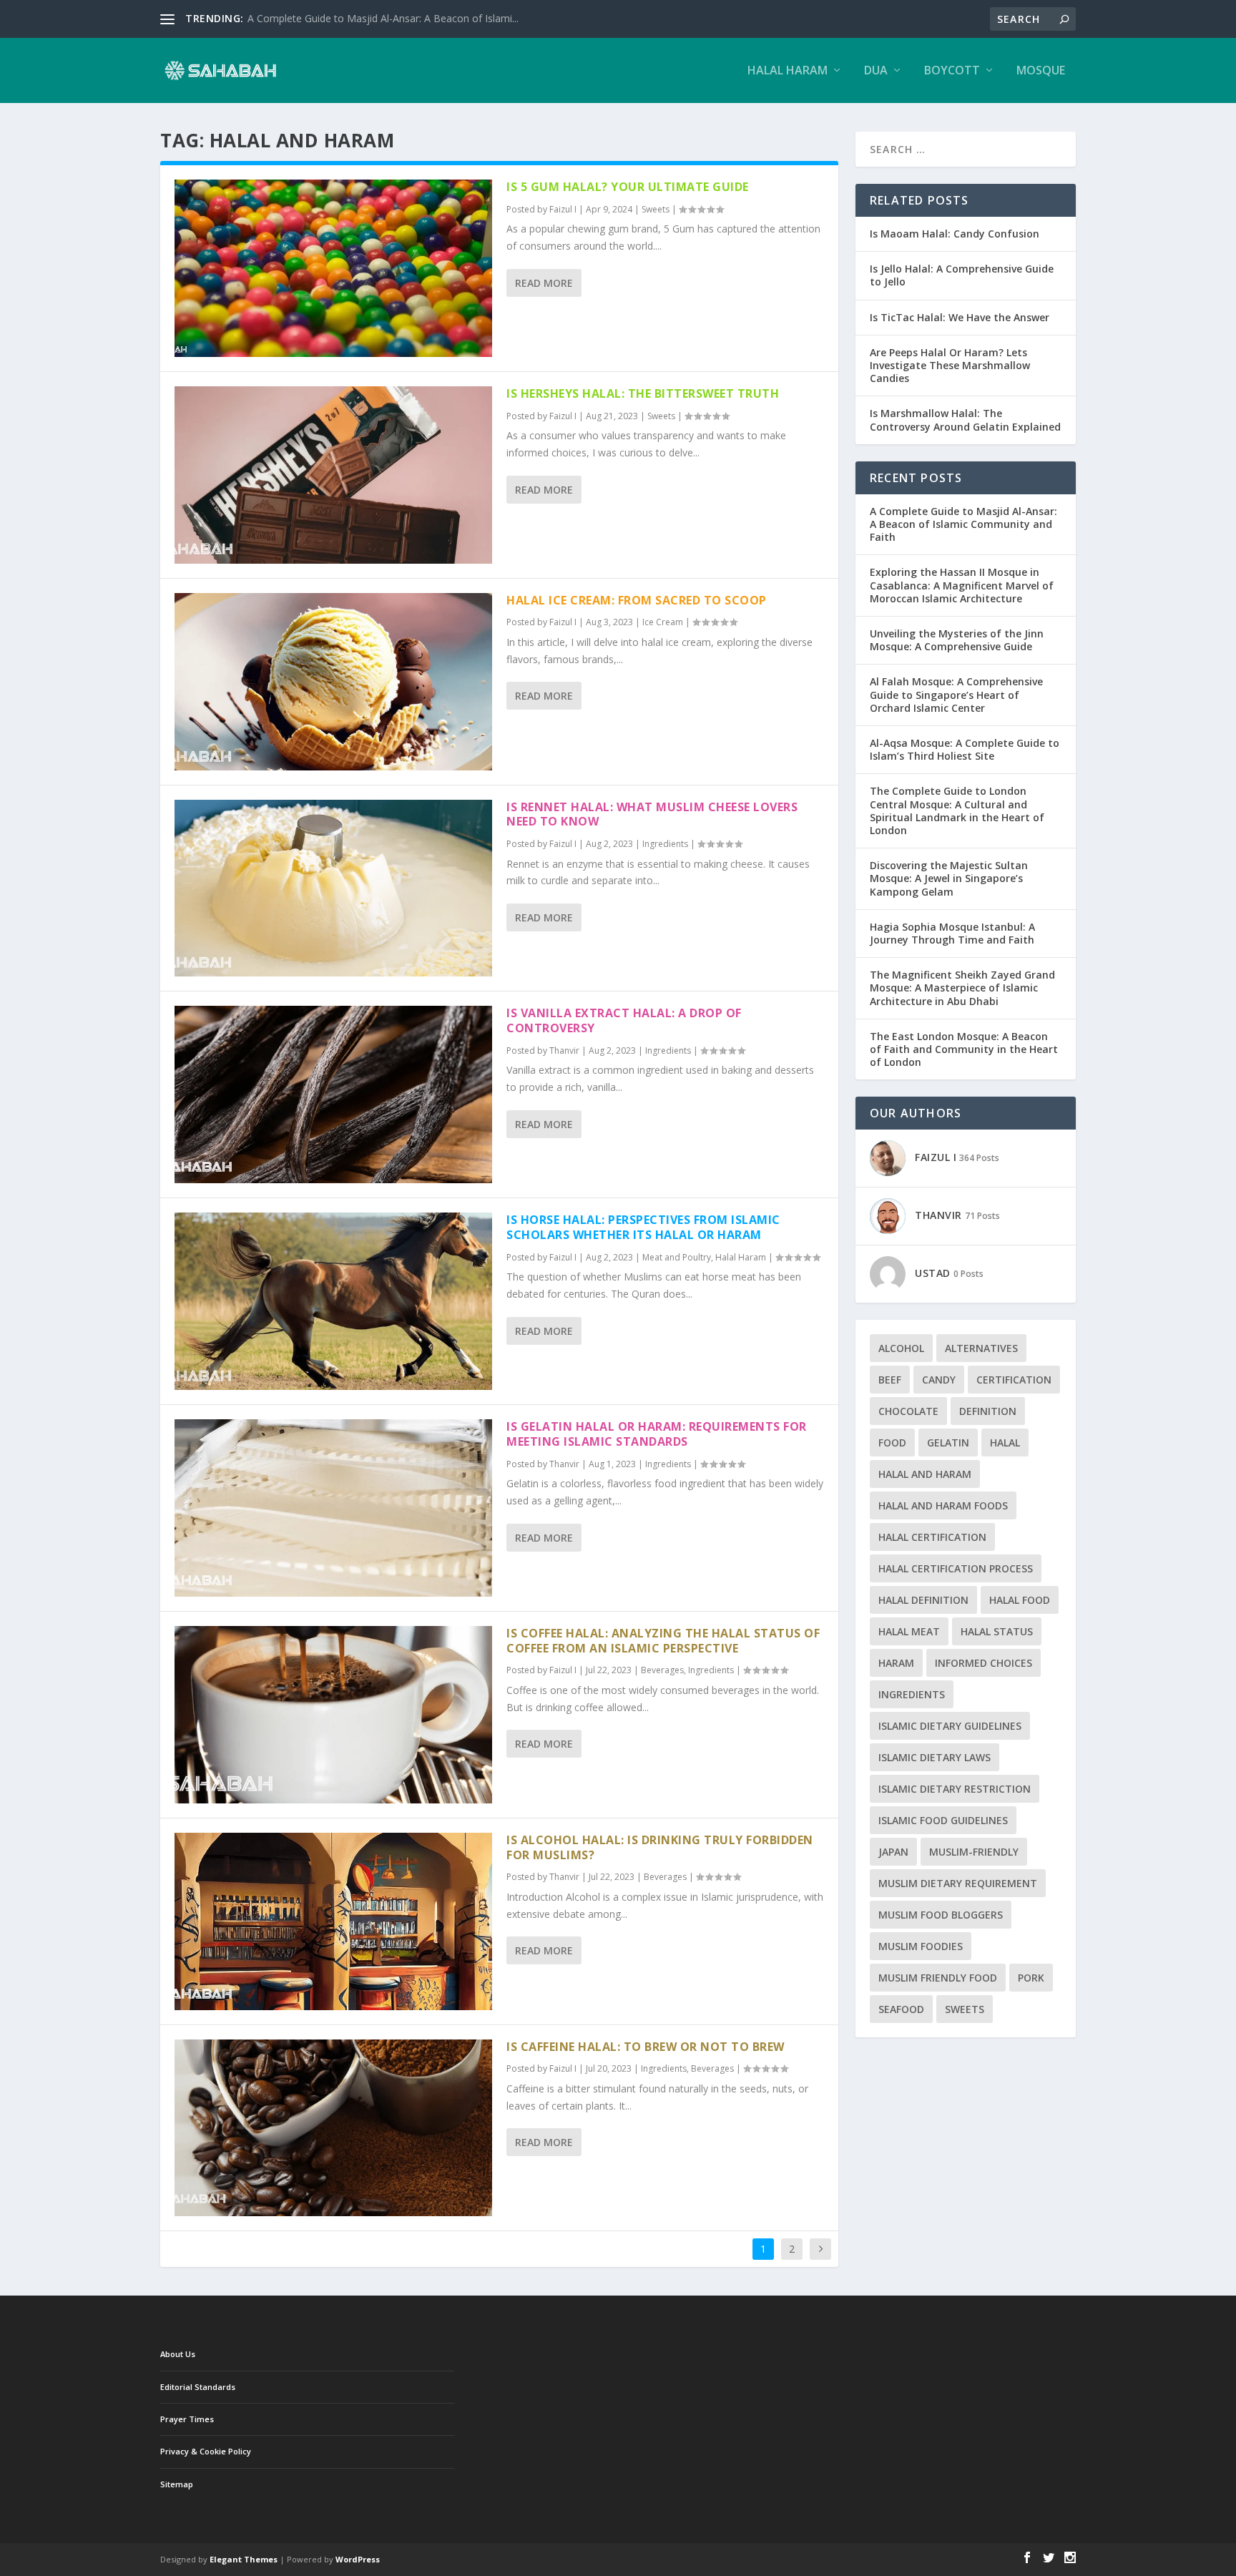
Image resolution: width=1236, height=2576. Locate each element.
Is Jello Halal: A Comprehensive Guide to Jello (962, 275)
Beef (890, 1380)
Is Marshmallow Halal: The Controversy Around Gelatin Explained (965, 420)
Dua (876, 71)
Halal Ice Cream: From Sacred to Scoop (637, 600)
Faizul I (563, 209)
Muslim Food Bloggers (941, 1915)
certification (1014, 1380)
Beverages (662, 1670)
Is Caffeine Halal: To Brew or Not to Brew (646, 2047)
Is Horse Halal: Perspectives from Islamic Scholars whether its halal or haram (643, 1227)
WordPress (358, 2559)
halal (1005, 1443)
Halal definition (923, 1600)
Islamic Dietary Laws (935, 1757)
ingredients (912, 1694)
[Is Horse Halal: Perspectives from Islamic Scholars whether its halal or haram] (333, 1301)
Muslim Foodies (921, 1946)
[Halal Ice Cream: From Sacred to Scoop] (333, 682)
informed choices (984, 1663)
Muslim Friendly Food (938, 1978)
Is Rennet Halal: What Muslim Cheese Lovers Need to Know (652, 814)
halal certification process (956, 1568)
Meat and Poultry (677, 1257)
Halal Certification (932, 1537)
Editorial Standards (198, 2387)
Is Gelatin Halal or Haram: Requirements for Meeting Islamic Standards (657, 1434)
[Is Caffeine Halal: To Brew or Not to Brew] (333, 2128)
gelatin (948, 1443)
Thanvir (564, 1051)
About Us (178, 2354)
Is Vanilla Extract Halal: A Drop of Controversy (624, 1020)
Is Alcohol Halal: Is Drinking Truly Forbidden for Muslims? (660, 1847)
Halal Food (1020, 1600)
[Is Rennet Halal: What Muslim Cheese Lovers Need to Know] (333, 888)
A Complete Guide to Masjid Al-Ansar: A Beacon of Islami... (383, 18)
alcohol (901, 1348)
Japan (893, 1852)
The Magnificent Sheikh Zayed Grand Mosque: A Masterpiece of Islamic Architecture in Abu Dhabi (962, 988)
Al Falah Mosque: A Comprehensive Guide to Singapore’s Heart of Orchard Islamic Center (956, 694)
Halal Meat (909, 1631)
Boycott (952, 71)
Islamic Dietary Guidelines (950, 1726)
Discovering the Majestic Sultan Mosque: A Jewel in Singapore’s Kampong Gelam (949, 878)
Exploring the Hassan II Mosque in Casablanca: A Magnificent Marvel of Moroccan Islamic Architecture (962, 585)
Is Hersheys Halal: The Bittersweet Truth (643, 393)
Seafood (901, 2009)
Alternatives (981, 1348)
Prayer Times (187, 2419)
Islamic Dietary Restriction (955, 1789)
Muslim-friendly (974, 1852)
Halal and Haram (925, 1474)
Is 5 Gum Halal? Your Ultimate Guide (628, 187)
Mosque (1041, 71)
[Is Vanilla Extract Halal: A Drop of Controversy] (333, 1094)
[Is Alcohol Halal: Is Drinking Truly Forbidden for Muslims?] (333, 1921)
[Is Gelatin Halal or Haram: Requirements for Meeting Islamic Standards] (333, 1508)
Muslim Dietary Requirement (958, 1883)
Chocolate (908, 1411)
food (892, 1443)
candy (939, 1380)
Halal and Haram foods (943, 1505)
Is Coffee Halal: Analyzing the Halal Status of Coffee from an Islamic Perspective (663, 1641)
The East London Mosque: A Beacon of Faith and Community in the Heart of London (964, 1049)
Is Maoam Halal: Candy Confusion (955, 234)
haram (896, 1663)
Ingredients (665, 844)
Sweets (656, 209)
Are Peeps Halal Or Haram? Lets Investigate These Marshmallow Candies (950, 365)
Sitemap (177, 2484)
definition (988, 1411)
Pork (1031, 1978)
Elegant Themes (244, 2559)
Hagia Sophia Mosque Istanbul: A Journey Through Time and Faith (952, 933)
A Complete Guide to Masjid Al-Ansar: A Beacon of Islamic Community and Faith (963, 524)
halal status (997, 1631)
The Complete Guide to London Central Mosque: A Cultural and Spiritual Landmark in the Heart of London (957, 810)
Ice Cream (663, 622)
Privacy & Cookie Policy (206, 2451)
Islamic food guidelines (943, 1820)
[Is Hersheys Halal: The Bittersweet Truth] (333, 475)
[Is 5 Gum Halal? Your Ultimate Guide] (333, 268)
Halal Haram (788, 71)
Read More (544, 283)
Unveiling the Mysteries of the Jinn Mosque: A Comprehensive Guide (957, 640)
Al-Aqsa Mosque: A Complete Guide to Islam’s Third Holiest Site (965, 749)
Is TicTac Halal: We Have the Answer (960, 317)
